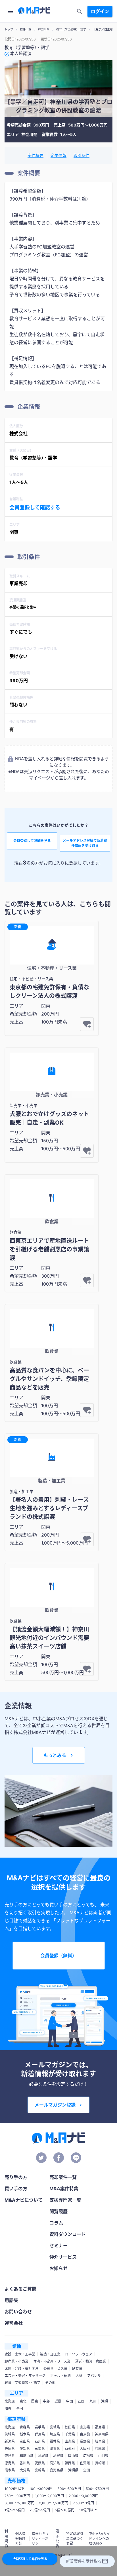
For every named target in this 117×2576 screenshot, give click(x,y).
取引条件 (82, 155)
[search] (80, 11)
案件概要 (35, 155)
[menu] (10, 11)
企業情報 (58, 155)
